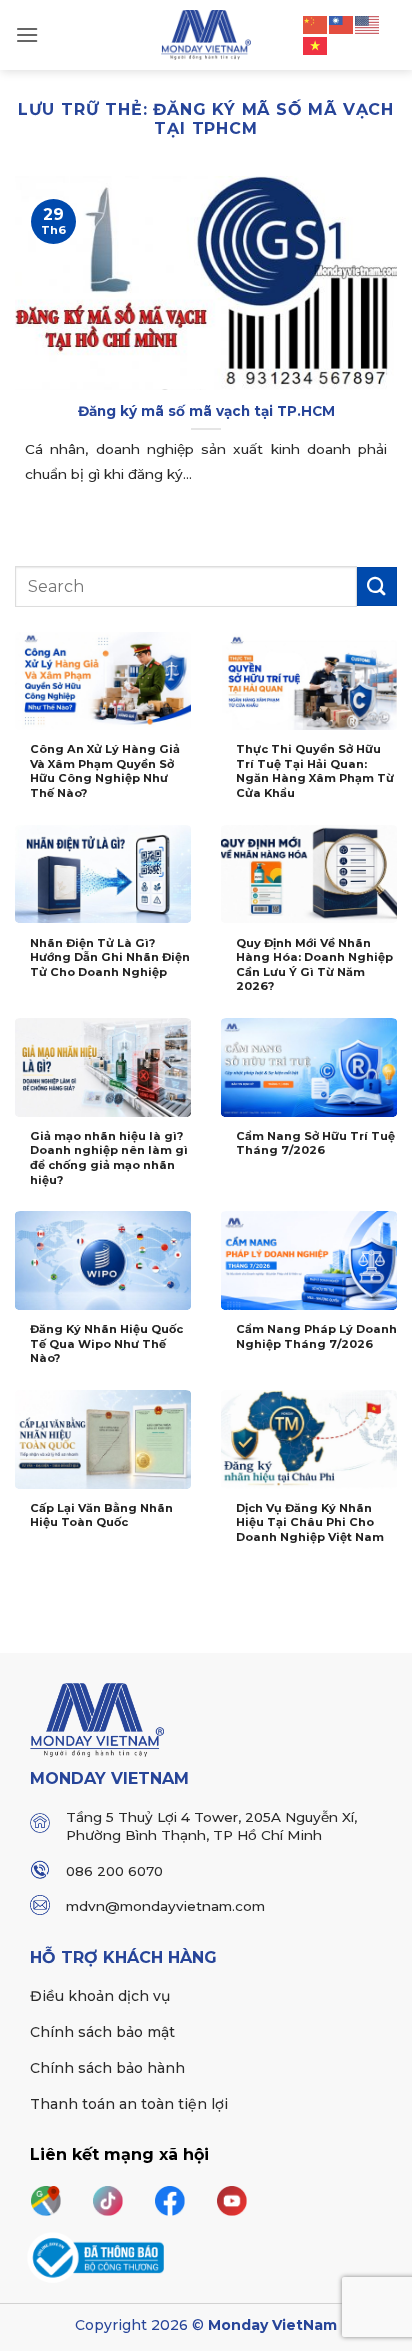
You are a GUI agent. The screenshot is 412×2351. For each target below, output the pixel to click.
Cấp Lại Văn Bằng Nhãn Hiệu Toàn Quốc (101, 1515)
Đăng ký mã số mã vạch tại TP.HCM (206, 411)
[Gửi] (377, 586)
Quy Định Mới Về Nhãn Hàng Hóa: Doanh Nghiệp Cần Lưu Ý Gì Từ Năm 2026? (314, 965)
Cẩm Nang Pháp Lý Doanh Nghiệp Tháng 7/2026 (316, 1336)
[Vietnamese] (316, 45)
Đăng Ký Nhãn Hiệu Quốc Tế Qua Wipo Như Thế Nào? (106, 1343)
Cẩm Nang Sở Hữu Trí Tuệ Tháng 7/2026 (315, 1143)
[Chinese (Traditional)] (342, 23)
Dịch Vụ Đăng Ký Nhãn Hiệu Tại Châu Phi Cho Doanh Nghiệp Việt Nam (310, 1522)
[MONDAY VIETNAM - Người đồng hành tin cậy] (206, 35)
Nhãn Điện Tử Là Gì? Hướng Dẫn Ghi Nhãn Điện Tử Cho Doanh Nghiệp (110, 957)
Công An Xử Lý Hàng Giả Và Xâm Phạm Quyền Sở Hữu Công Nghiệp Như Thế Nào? (105, 771)
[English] (368, 23)
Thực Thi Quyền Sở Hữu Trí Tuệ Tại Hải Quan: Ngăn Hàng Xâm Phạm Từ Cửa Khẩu (315, 771)
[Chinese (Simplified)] (316, 23)
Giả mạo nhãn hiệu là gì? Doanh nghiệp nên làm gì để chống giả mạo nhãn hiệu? (109, 1158)
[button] (27, 34)
